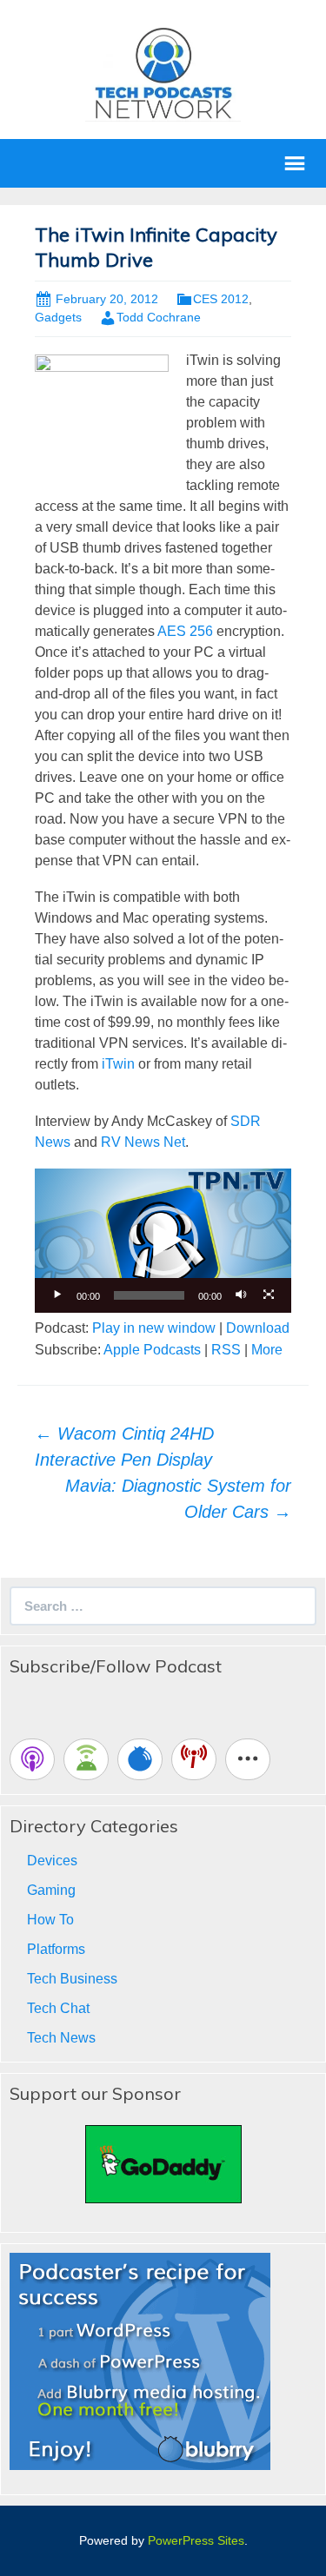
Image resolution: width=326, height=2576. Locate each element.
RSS (226, 1350)
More (267, 1350)
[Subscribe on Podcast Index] (194, 1759)
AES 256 (185, 631)
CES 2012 (221, 299)
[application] (163, 1241)
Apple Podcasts (152, 1350)
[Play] (57, 1295)
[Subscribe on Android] (86, 1759)
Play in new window (154, 1328)
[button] (163, 1241)
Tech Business (72, 1979)
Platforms (56, 1949)
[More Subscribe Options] (248, 1759)
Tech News (61, 2038)
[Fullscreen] (269, 1295)
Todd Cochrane (159, 317)
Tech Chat (58, 2008)
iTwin (118, 1064)
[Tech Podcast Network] (163, 73)
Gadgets (58, 317)
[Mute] (241, 1295)
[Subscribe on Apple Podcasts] (32, 1759)
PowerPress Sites (196, 2540)
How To (50, 1920)
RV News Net (143, 1142)
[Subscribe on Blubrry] (140, 1759)
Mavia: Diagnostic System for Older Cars (178, 1499)
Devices (52, 1861)
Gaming (51, 1890)
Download (258, 1328)
